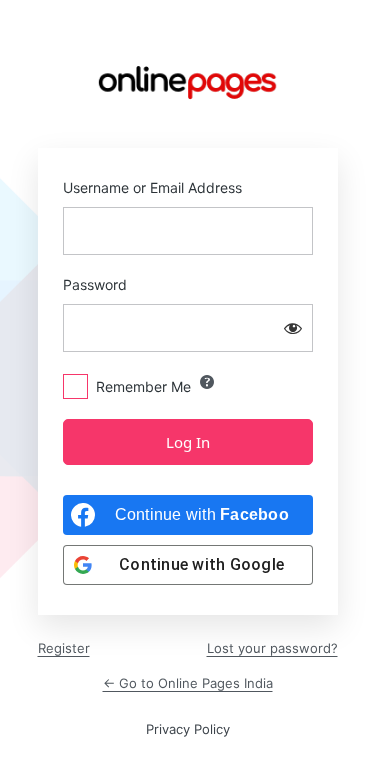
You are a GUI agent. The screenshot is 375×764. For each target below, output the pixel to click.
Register (64, 648)
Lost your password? (272, 648)
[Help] (207, 382)
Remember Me (143, 386)
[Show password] (293, 328)
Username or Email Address (152, 187)
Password (95, 284)
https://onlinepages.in (188, 82)
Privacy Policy (188, 729)
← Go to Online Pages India (188, 683)
